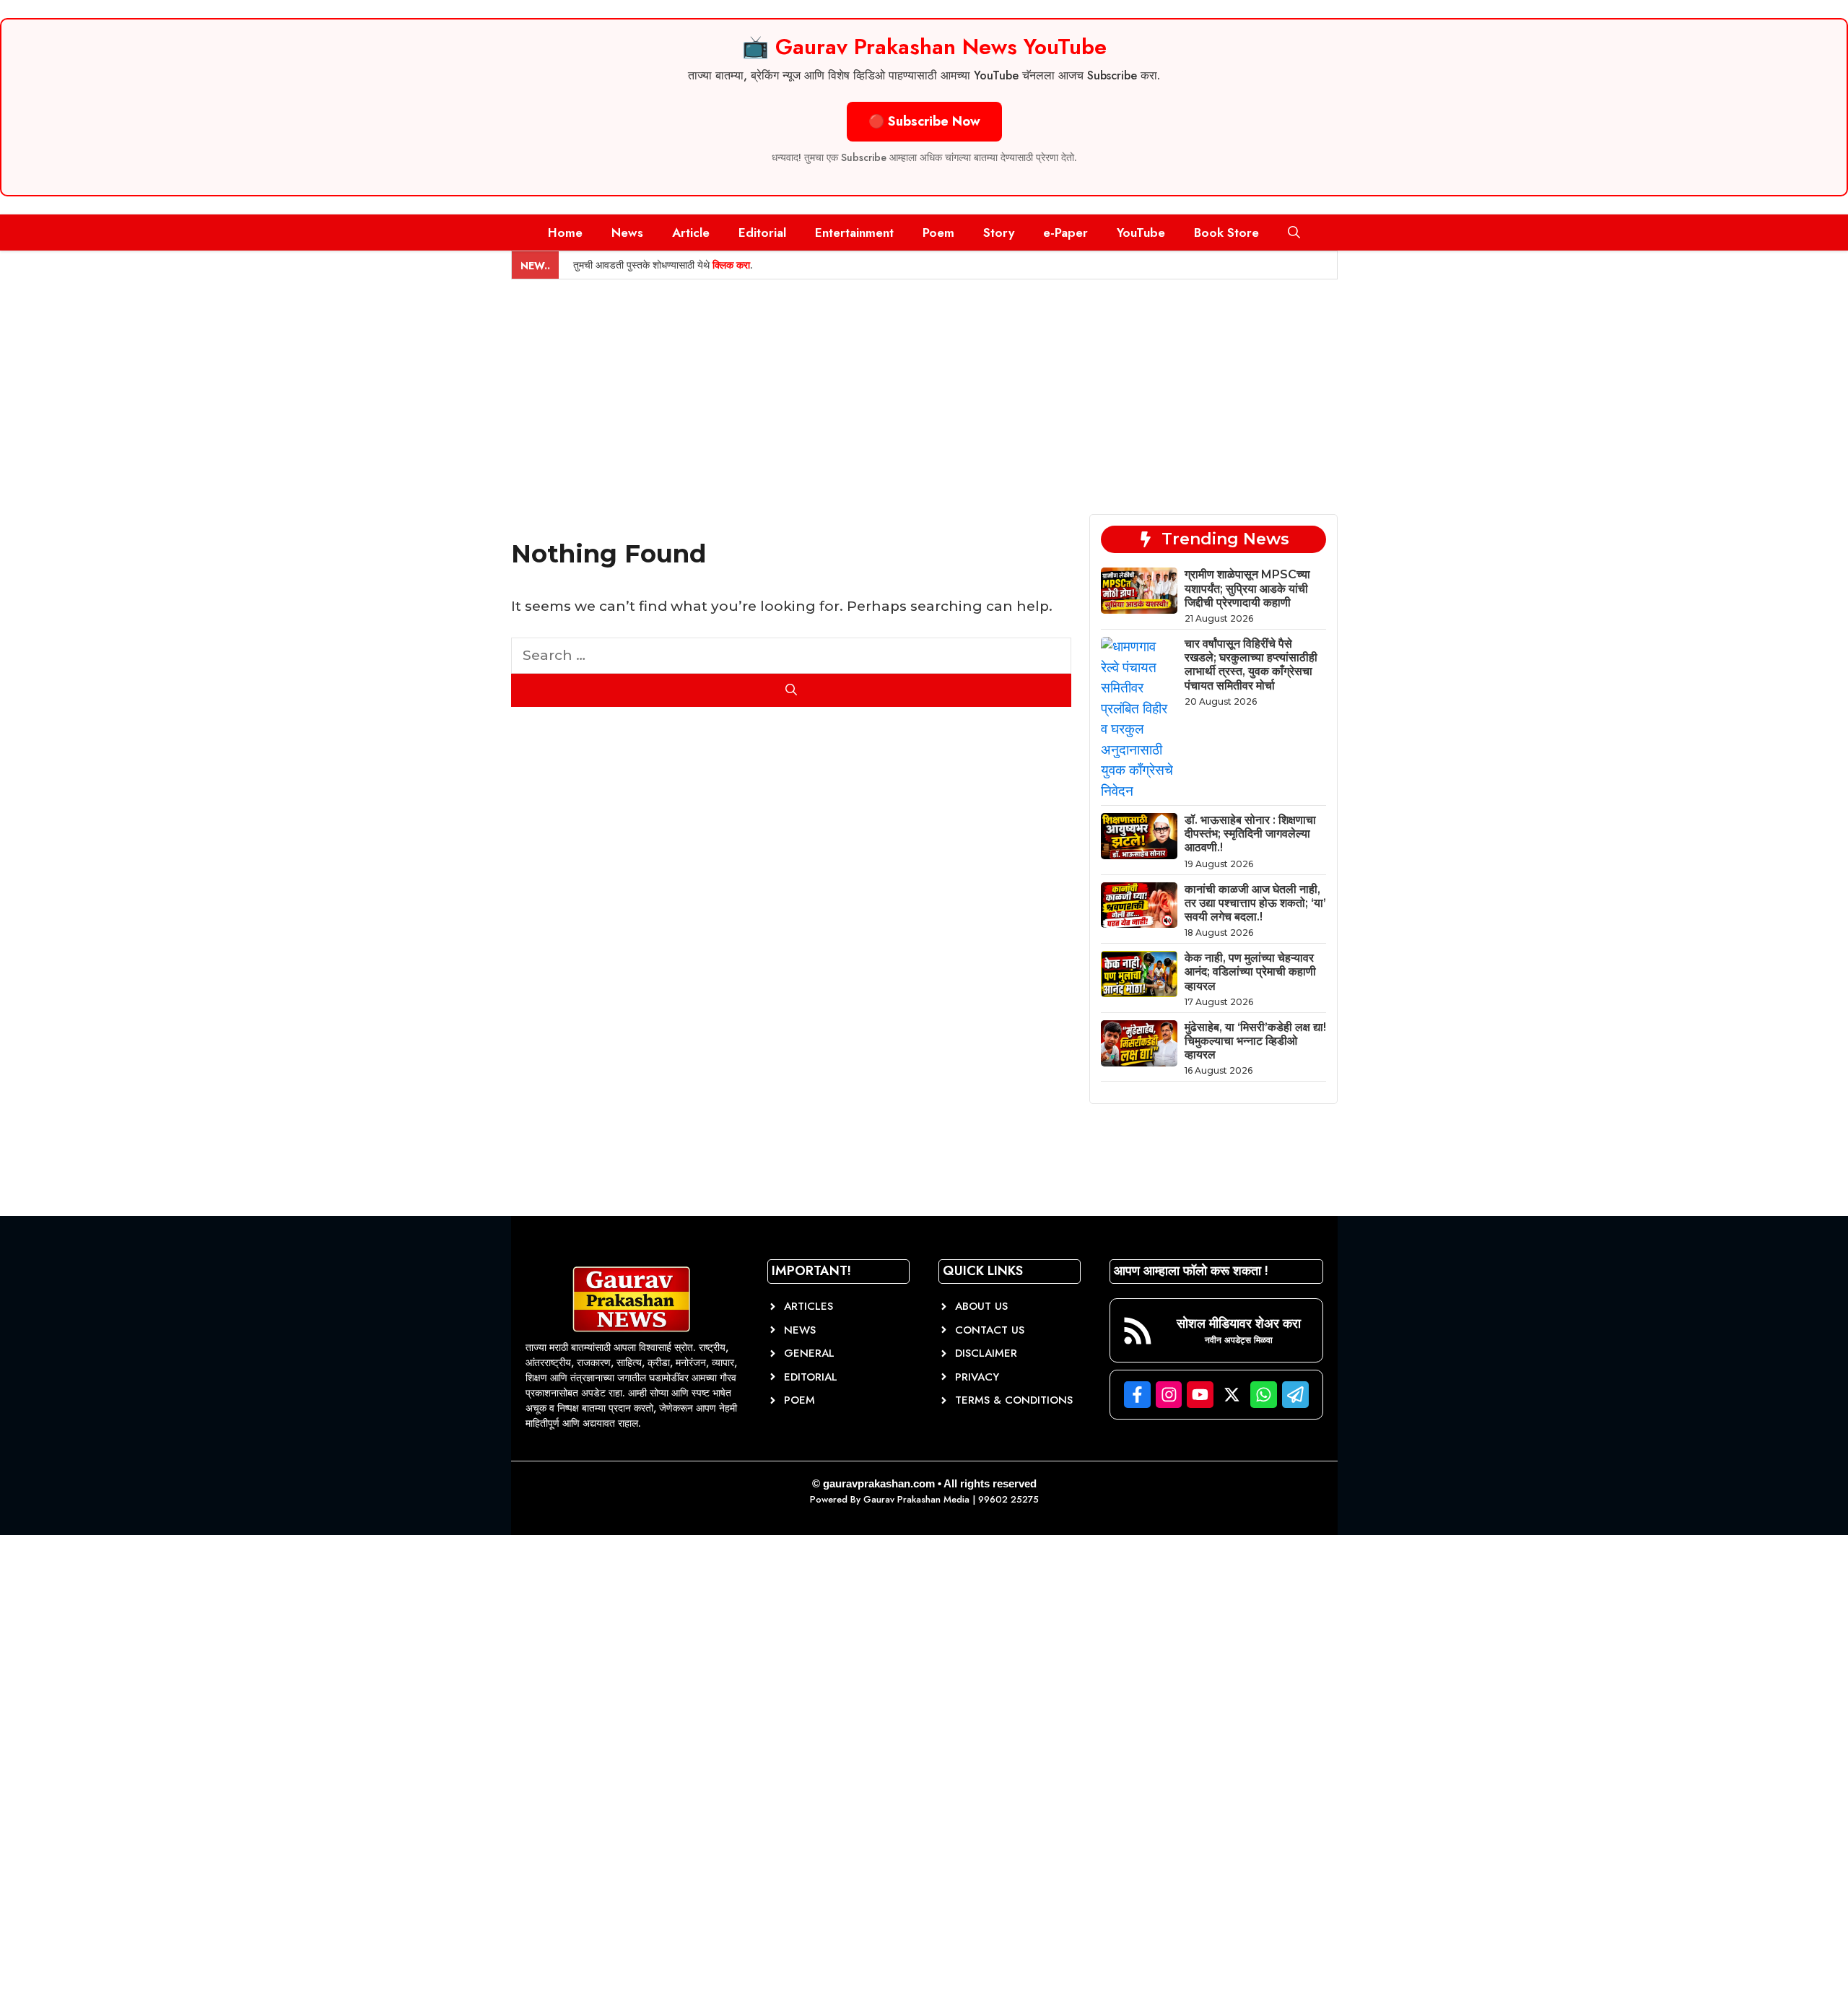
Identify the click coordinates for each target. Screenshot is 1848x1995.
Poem (938, 232)
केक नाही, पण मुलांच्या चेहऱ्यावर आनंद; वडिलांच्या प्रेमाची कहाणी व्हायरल (1250, 972)
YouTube (1141, 232)
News (627, 232)
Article (691, 232)
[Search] (792, 690)
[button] (1294, 232)
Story (999, 232)
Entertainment (854, 232)
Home (565, 232)
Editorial (762, 232)
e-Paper (1065, 232)
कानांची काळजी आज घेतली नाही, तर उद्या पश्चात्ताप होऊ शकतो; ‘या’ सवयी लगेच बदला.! (1255, 903)
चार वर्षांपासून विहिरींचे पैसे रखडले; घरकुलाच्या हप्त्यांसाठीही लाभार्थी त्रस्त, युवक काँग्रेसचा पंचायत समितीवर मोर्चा (1251, 665)
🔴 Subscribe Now (924, 121)
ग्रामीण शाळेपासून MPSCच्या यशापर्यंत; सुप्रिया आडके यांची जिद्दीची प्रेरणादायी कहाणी (1247, 588)
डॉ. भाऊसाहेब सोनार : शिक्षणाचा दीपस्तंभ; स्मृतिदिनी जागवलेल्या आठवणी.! (1250, 834)
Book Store (1226, 232)
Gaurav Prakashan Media (916, 1499)
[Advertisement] (924, 388)
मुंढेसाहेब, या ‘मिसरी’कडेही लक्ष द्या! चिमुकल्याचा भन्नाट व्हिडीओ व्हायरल (1255, 1041)
